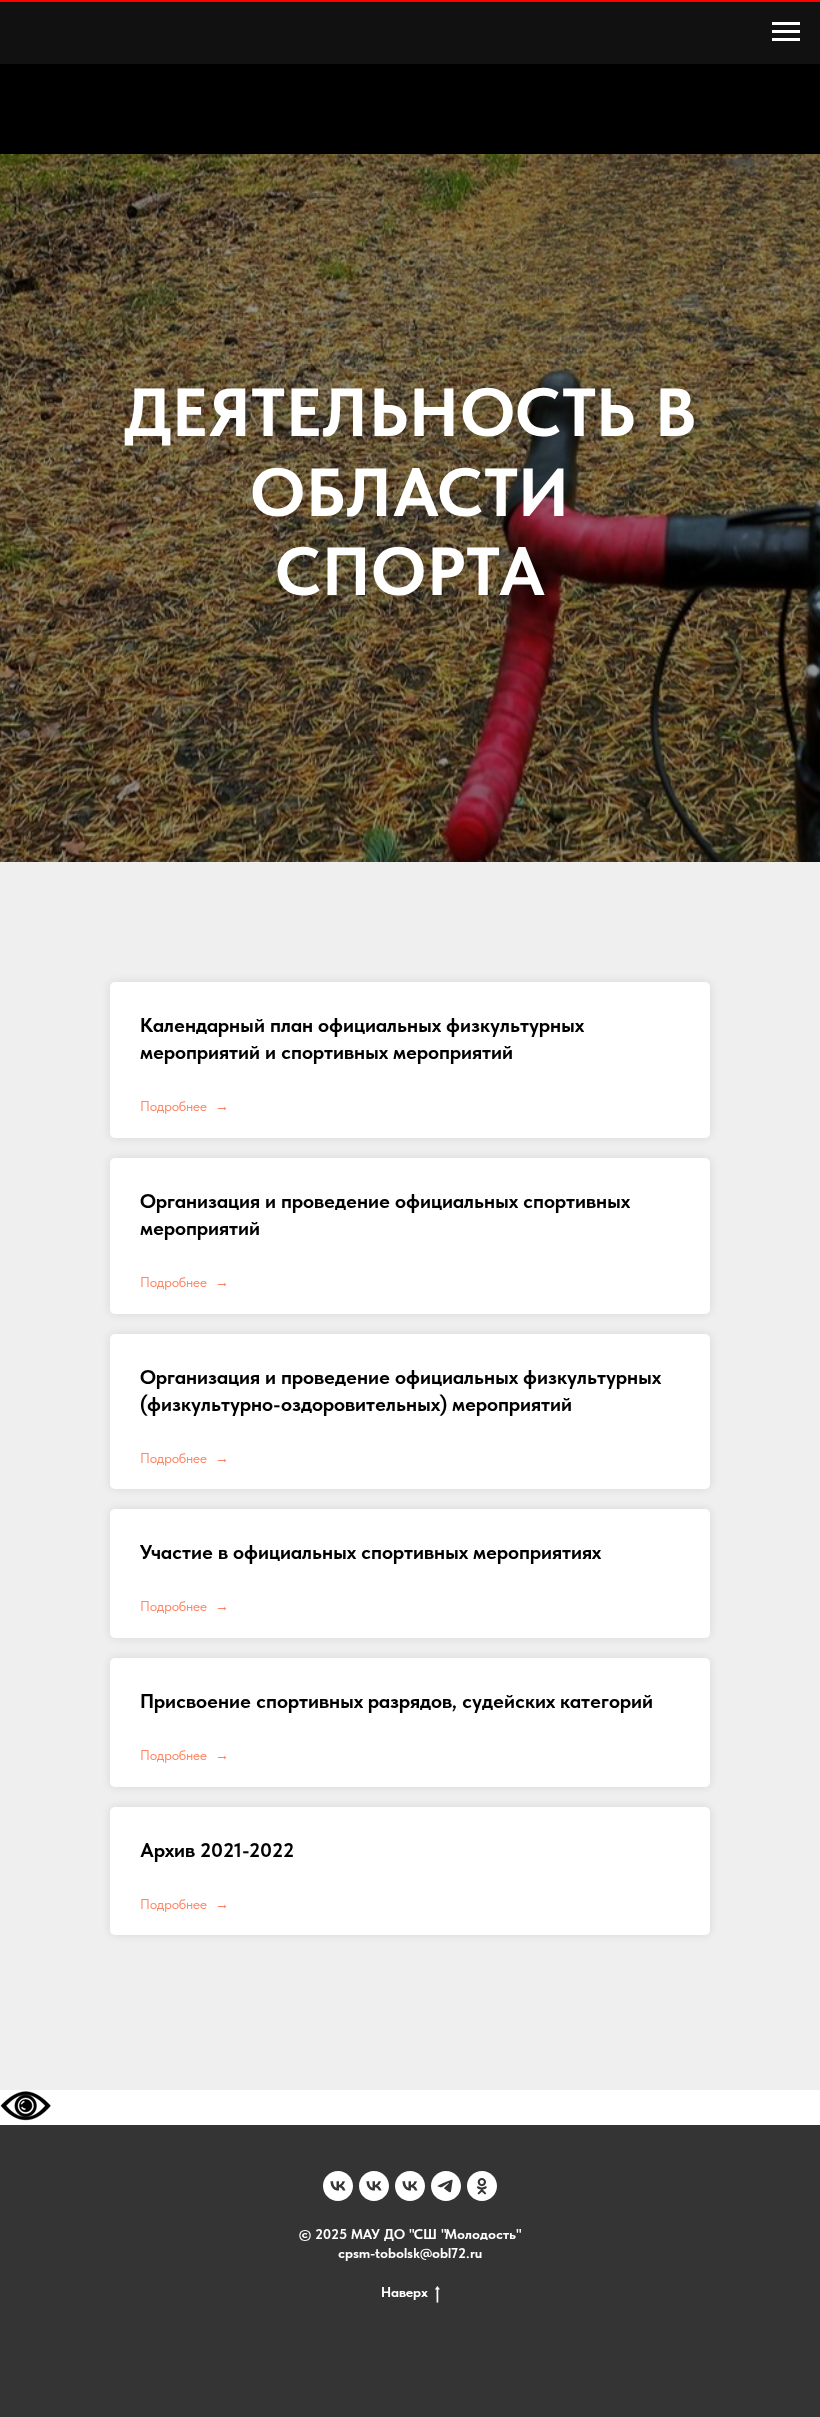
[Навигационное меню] (786, 32)
